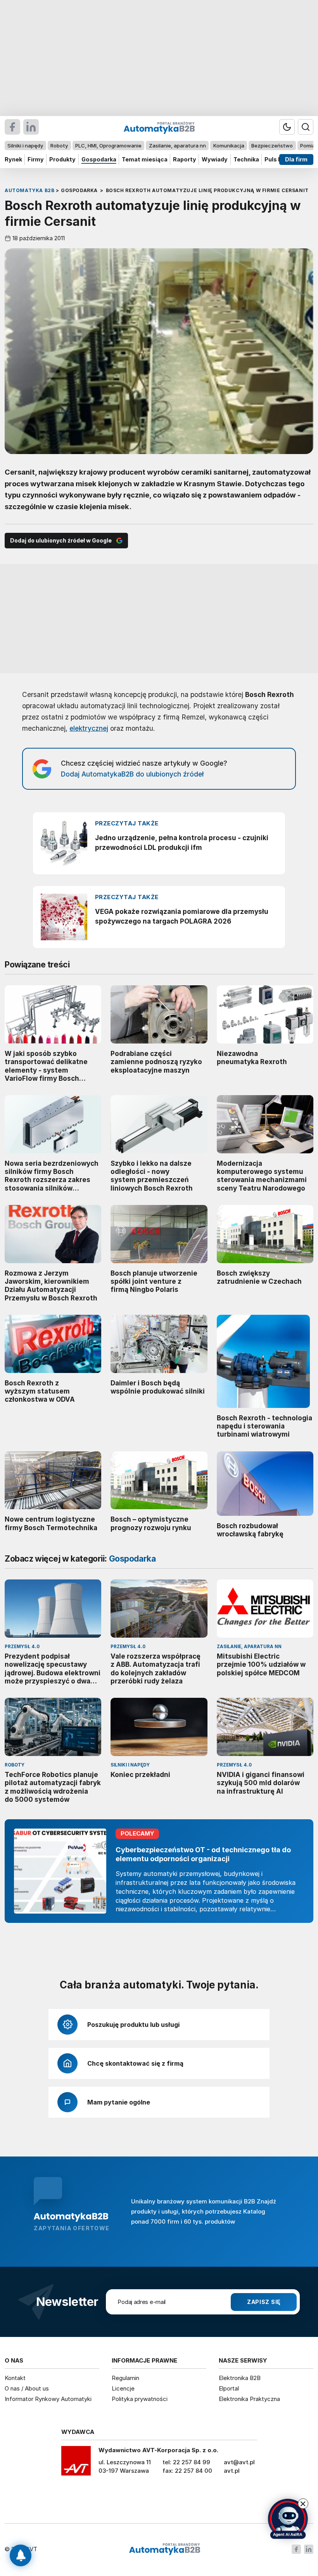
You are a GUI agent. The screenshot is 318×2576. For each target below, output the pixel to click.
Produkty (62, 159)
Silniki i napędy (25, 146)
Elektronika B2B (240, 2378)
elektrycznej (89, 728)
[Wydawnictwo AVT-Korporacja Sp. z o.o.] (76, 2463)
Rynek (13, 159)
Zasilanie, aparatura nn (177, 146)
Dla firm (296, 159)
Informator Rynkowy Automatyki (48, 2399)
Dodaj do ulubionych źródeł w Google (61, 540)
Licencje (123, 2388)
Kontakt (15, 2378)
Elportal (229, 2388)
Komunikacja (229, 146)
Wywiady (215, 159)
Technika (246, 159)
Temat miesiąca (145, 159)
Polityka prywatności (140, 2399)
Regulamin (125, 2378)
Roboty (59, 146)
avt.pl (232, 2471)
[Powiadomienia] (21, 2555)
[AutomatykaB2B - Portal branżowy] (165, 2549)
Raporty (185, 159)
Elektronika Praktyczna (249, 2399)
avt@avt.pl (239, 2462)
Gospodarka (99, 159)
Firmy (36, 159)
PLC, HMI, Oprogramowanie (108, 146)
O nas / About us (27, 2388)
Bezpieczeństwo (272, 146)
